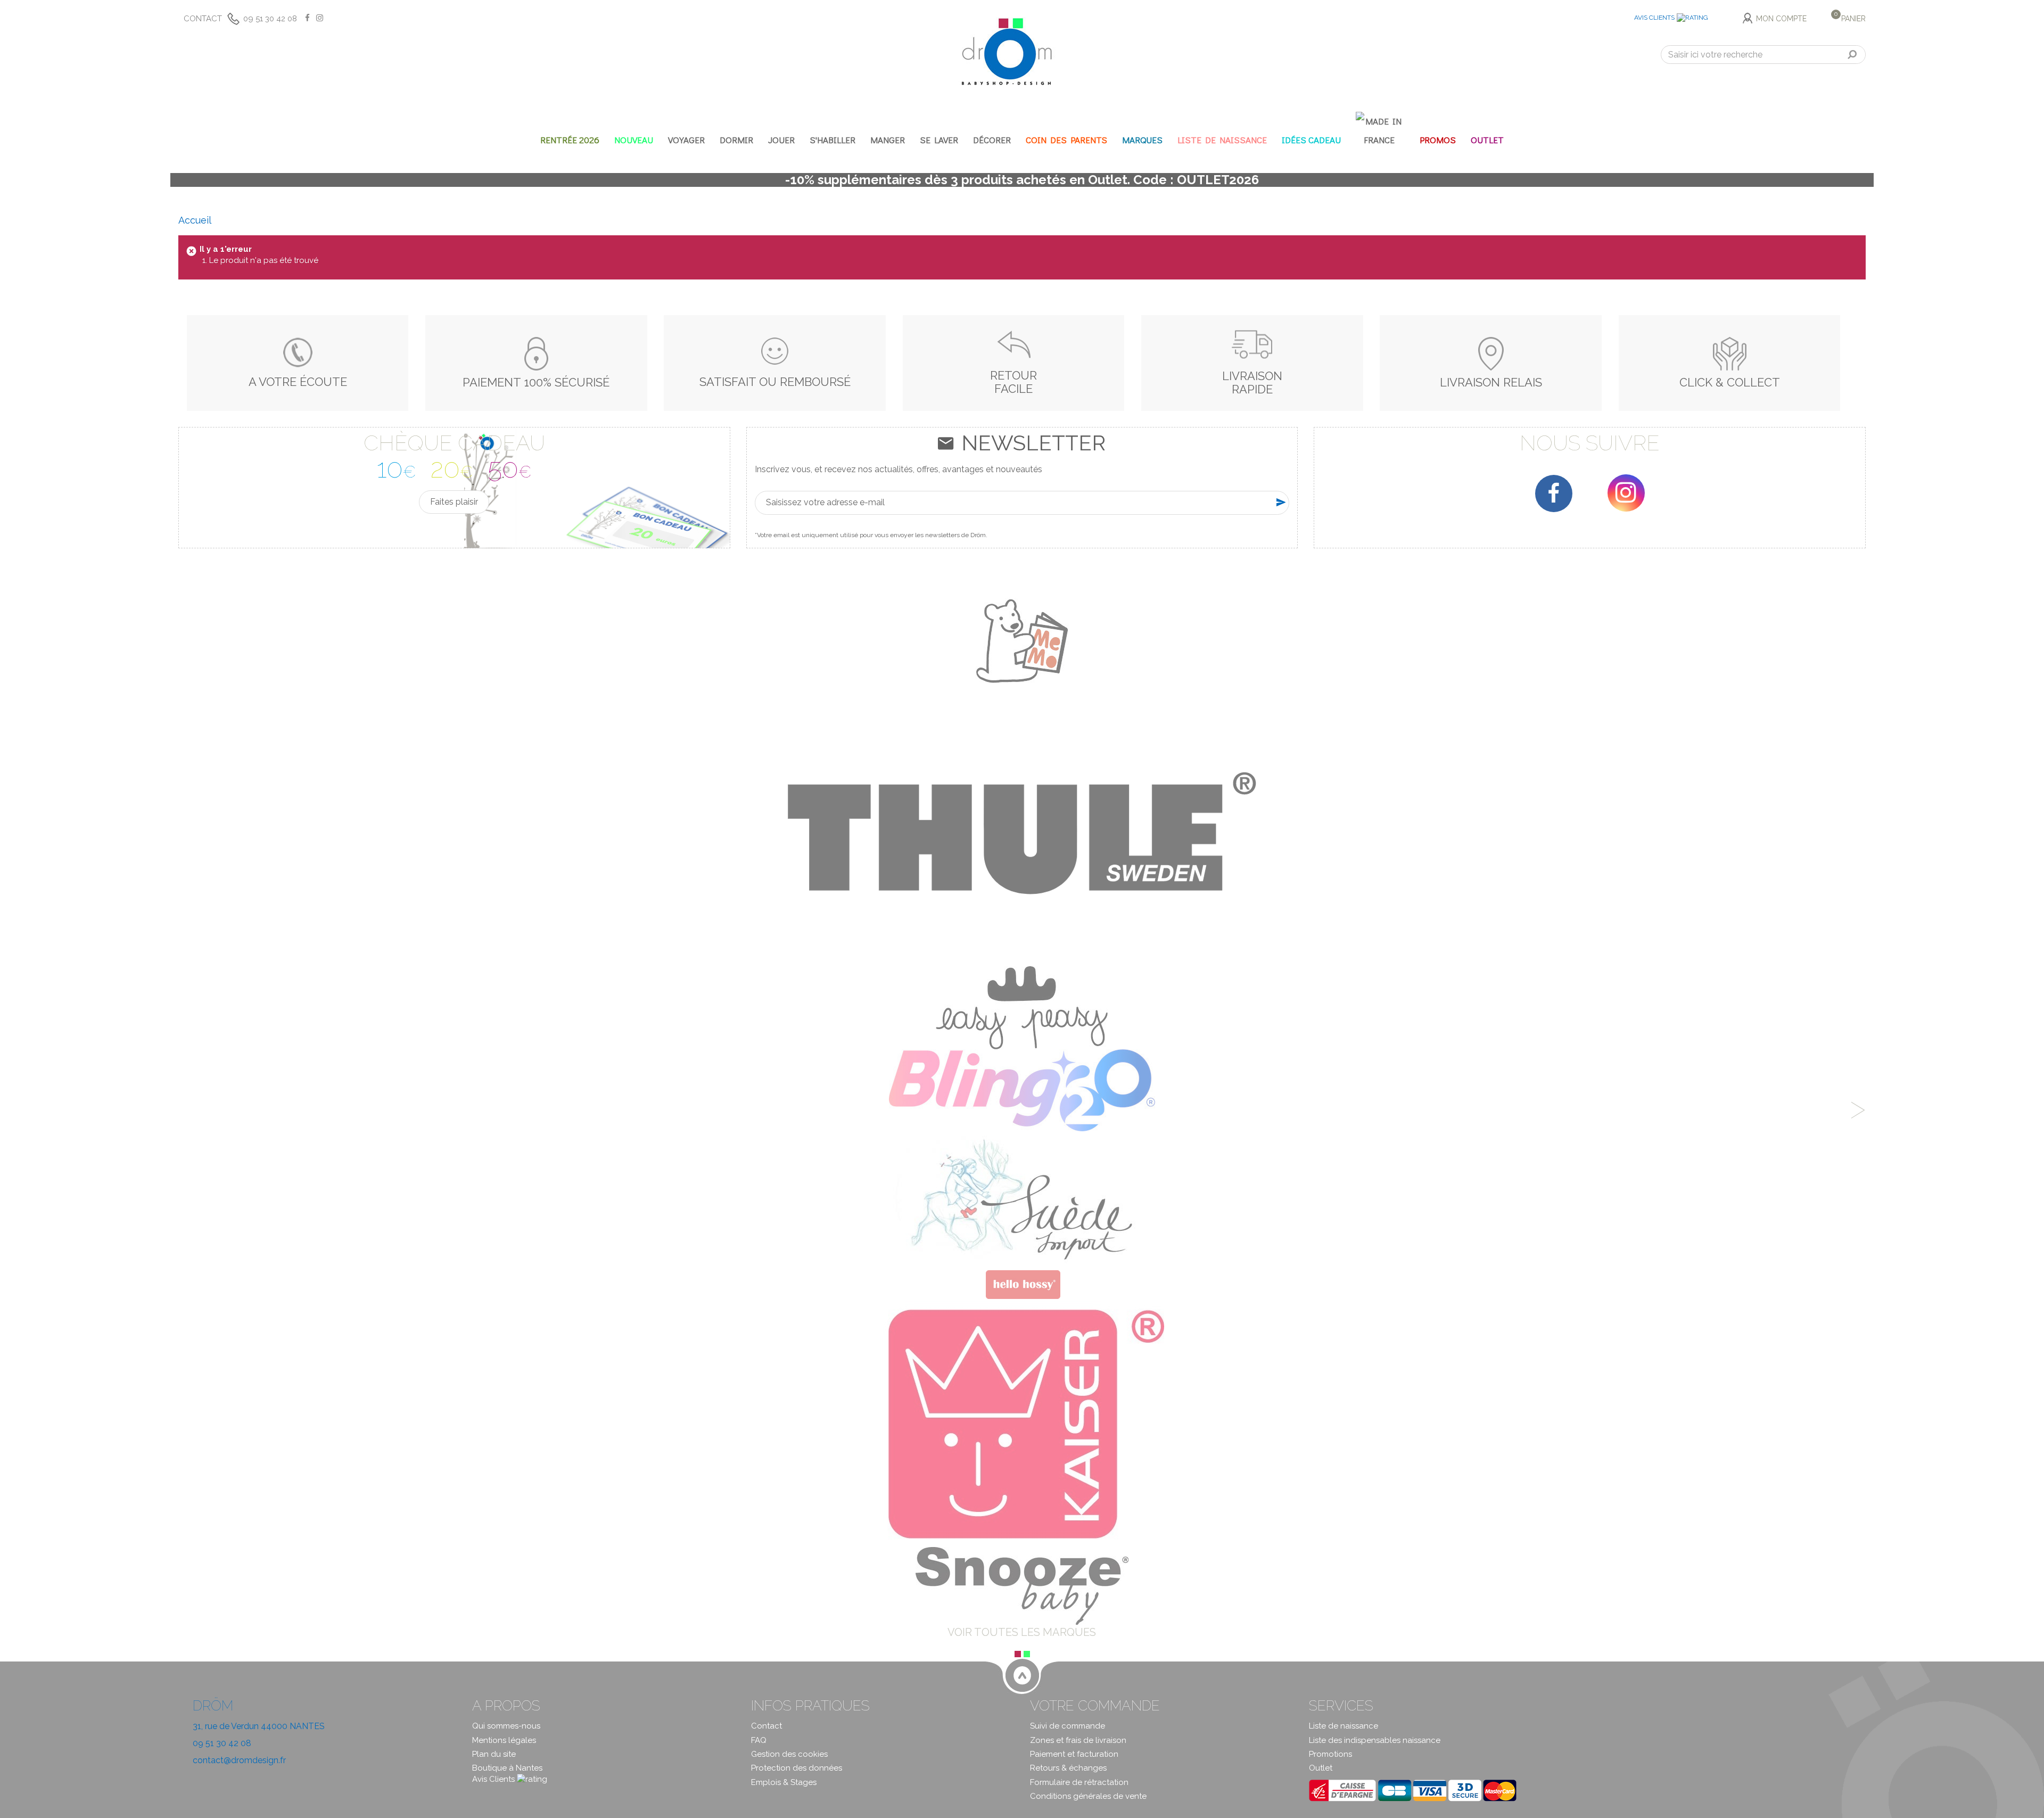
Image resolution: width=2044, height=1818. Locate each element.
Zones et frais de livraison (1078, 1740)
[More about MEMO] (1022, 640)
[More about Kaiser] (1022, 1424)
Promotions (1330, 1754)
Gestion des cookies (789, 1754)
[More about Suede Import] (1022, 1199)
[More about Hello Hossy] (1022, 1284)
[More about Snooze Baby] (1022, 1585)
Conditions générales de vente (1088, 1796)
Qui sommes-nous (506, 1726)
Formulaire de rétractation (1079, 1782)
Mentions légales (504, 1740)
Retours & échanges (1068, 1768)
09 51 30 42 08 (270, 19)
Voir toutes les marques (1022, 1632)
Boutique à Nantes (507, 1768)
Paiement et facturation (1074, 1754)
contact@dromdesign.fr (239, 1760)
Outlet (1321, 1768)
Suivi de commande (1068, 1726)
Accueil (195, 220)
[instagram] (1626, 493)
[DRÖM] (1007, 52)
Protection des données (797, 1768)
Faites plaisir (454, 502)
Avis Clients (1654, 18)
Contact (203, 19)
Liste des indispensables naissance (1375, 1740)
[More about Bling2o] (1022, 1090)
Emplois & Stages (784, 1782)
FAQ (759, 1740)
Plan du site (494, 1754)
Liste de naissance (1344, 1726)
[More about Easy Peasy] (1022, 1007)
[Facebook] (1554, 493)
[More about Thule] (1022, 833)
